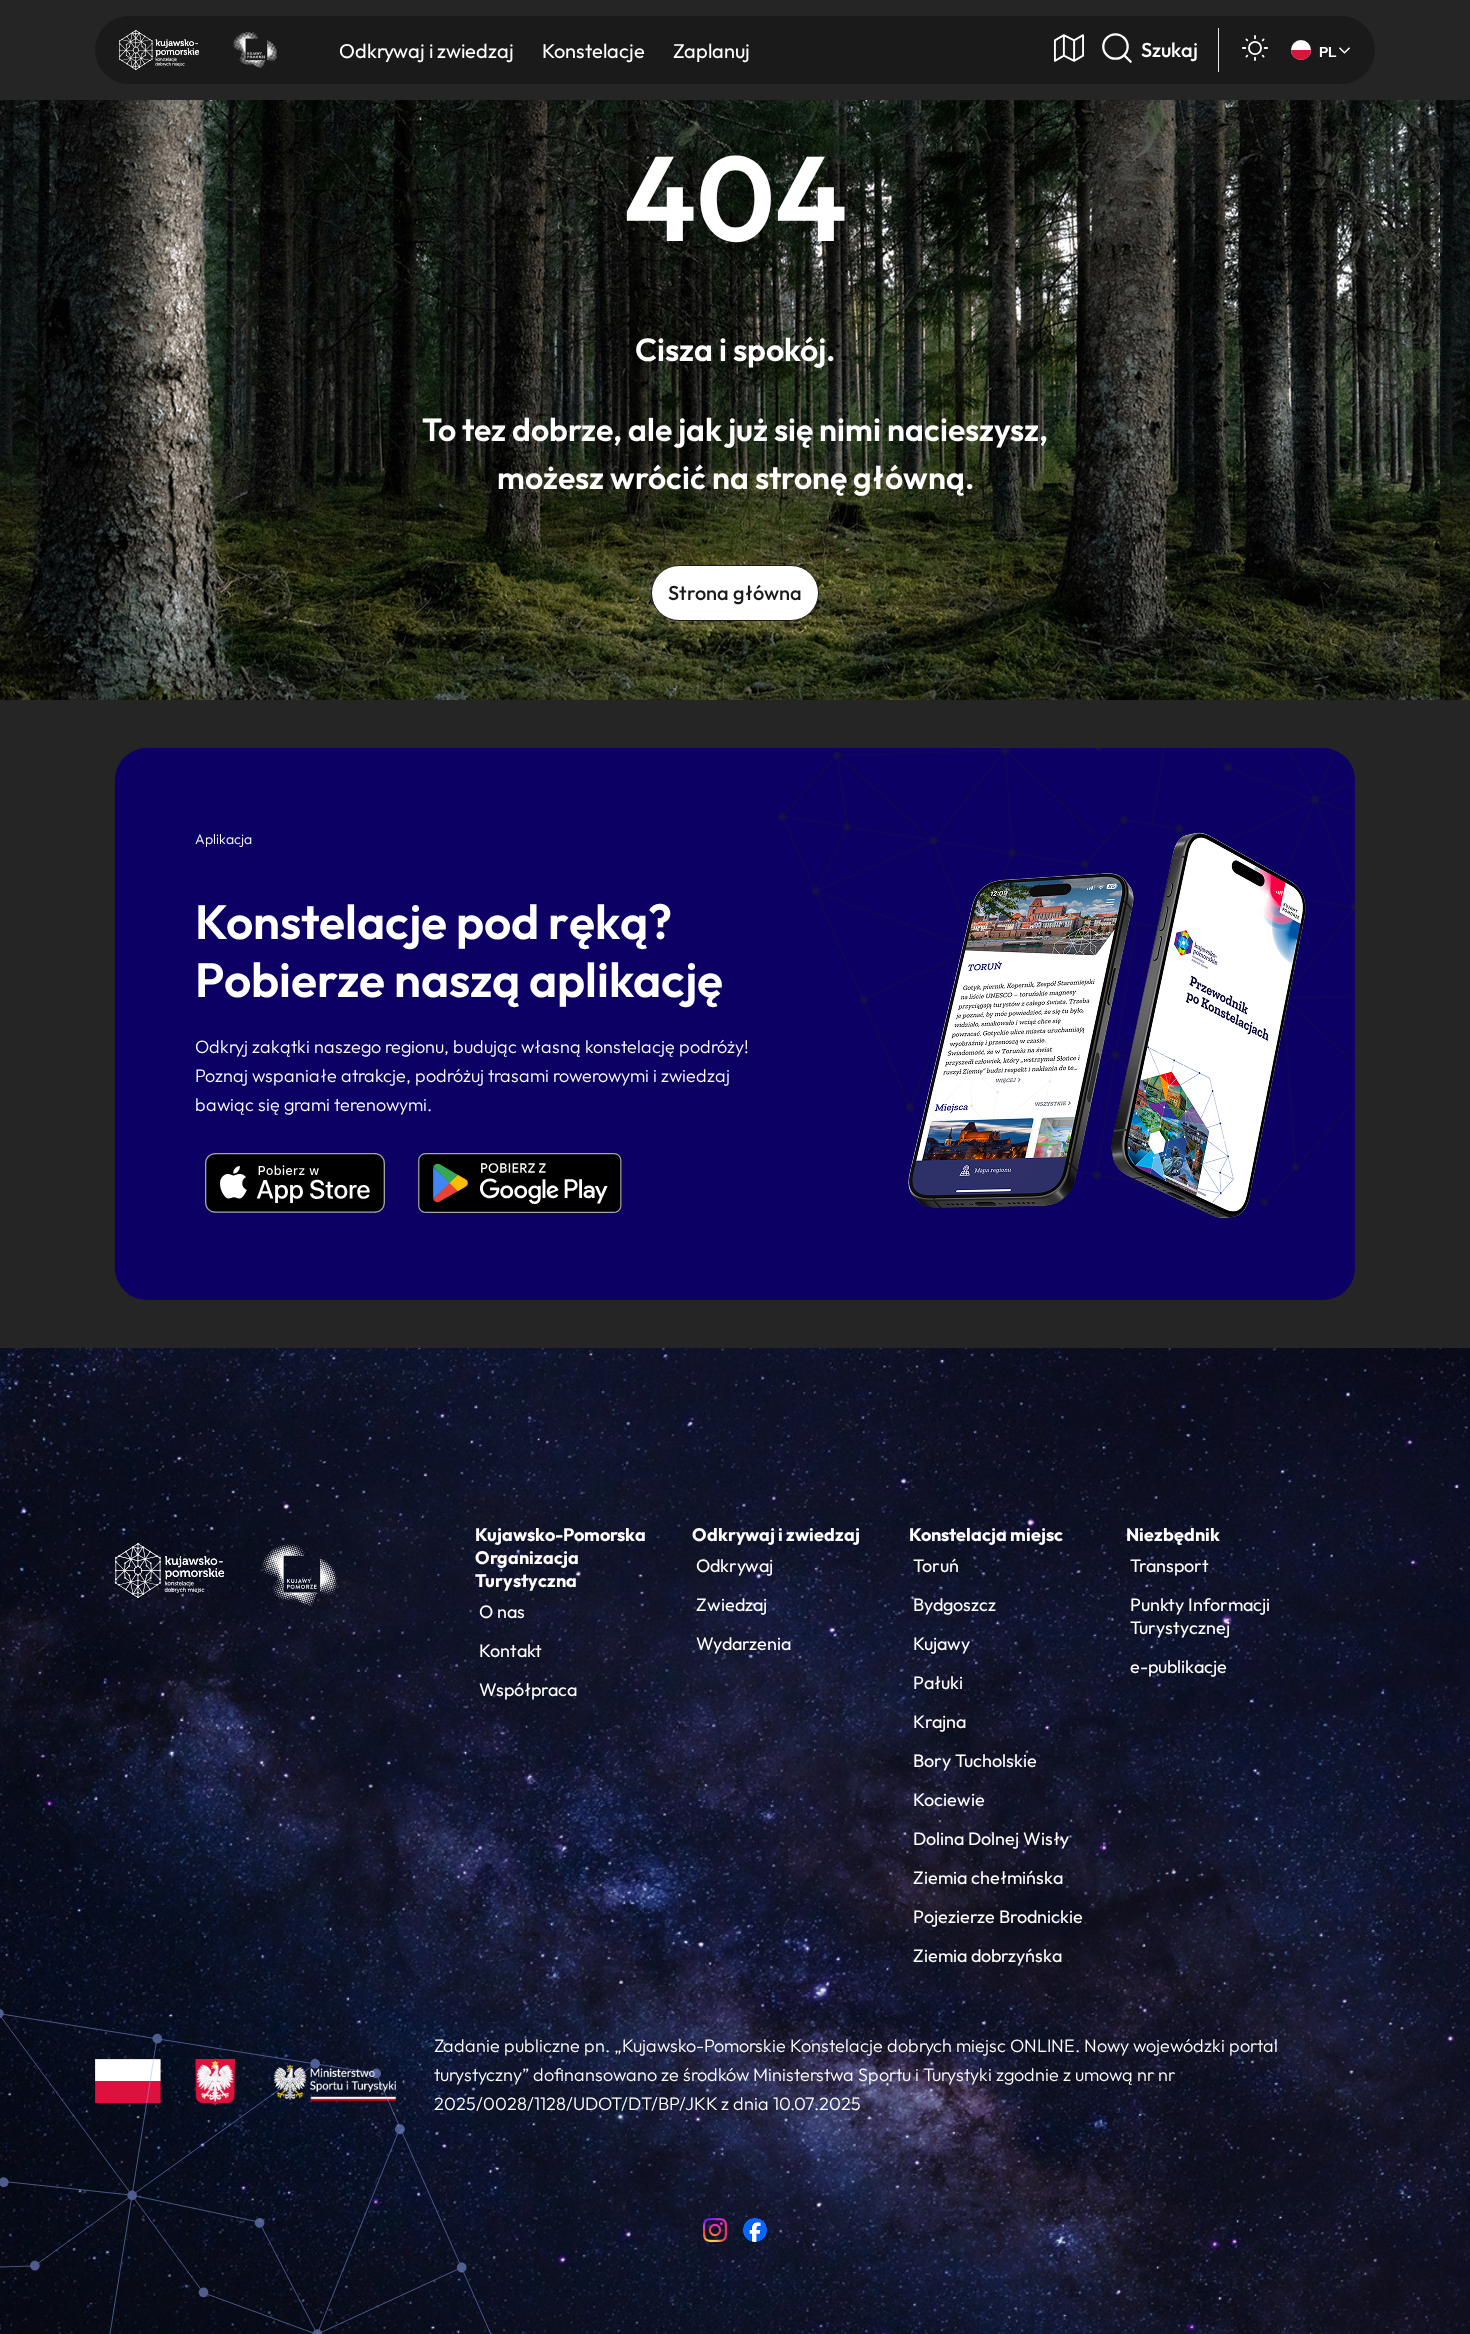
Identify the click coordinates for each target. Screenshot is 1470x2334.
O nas (502, 1611)
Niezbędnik (1173, 1534)
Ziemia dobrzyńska (987, 1955)
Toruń (936, 1565)
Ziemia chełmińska (988, 1877)
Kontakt (510, 1650)
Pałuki (938, 1682)
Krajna (939, 1721)
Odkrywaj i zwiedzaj (776, 1534)
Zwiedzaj (731, 1604)
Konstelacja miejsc (986, 1534)
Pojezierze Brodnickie (998, 1916)
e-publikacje (1178, 1666)
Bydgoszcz (954, 1604)
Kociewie (949, 1799)
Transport (1169, 1565)
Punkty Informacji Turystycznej (1200, 1616)
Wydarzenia (743, 1643)
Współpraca (528, 1689)
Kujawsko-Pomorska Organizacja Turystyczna (560, 1557)
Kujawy (941, 1643)
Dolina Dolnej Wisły (991, 1838)
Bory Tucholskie (975, 1760)
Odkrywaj (734, 1565)
